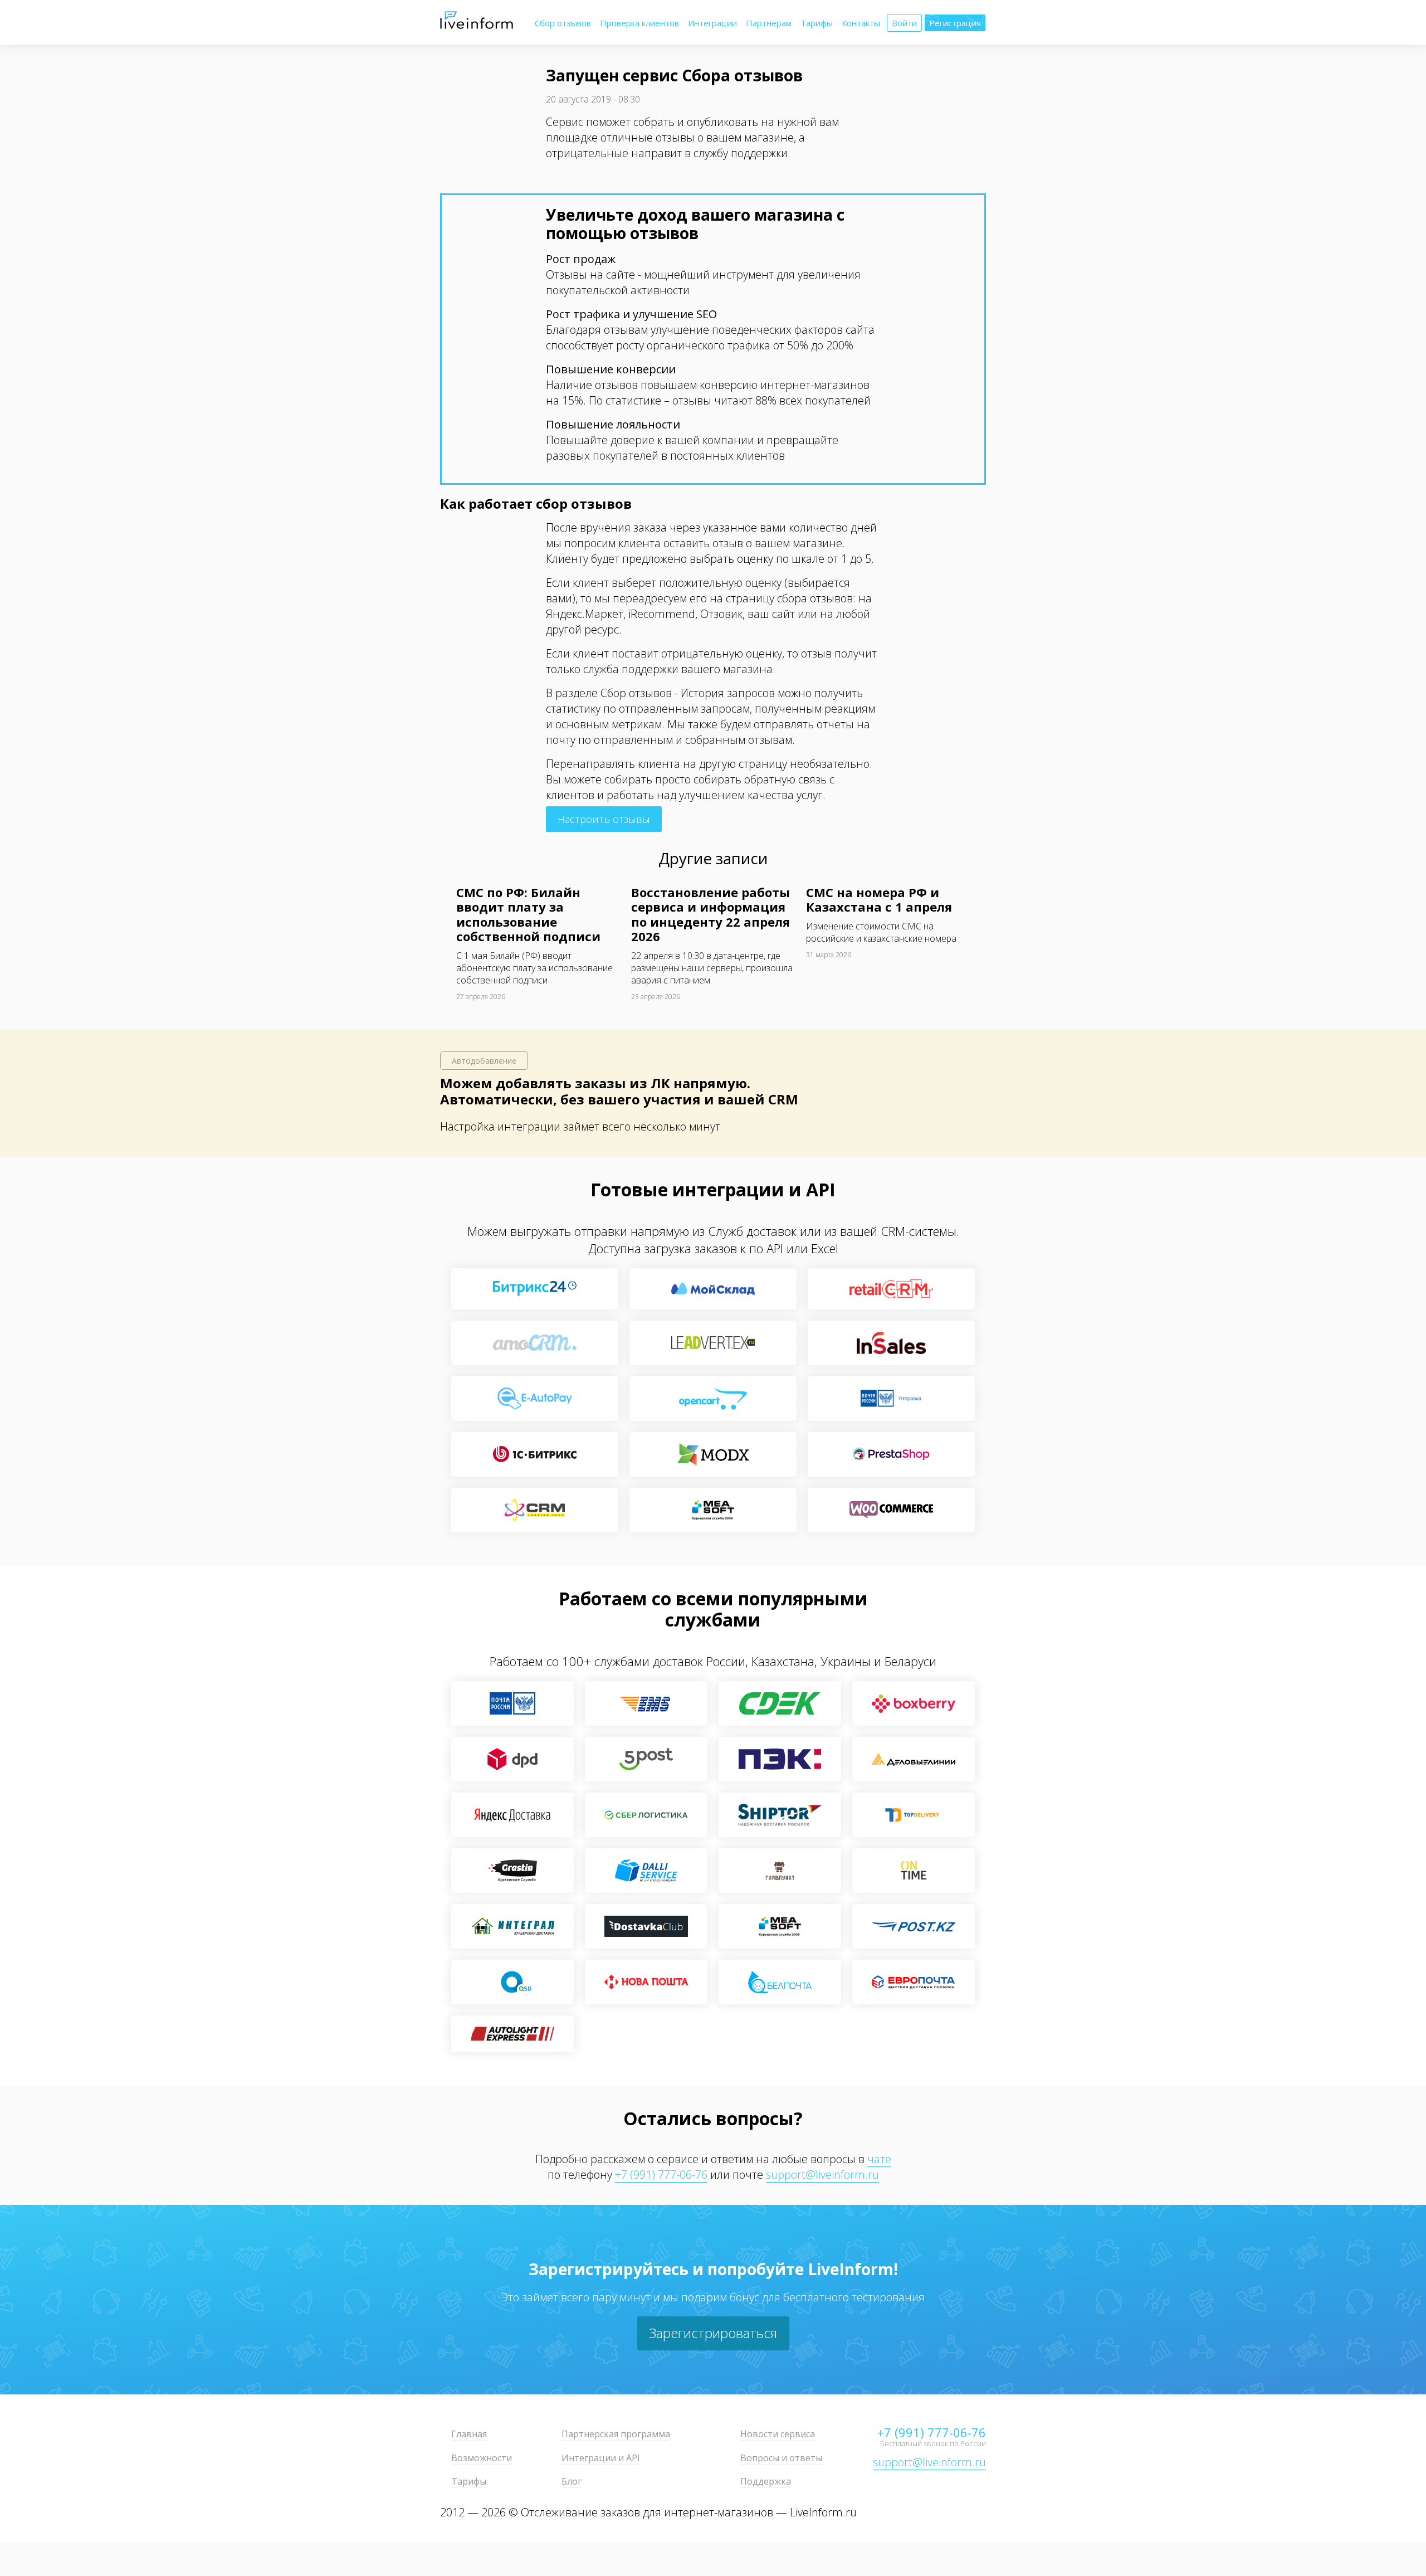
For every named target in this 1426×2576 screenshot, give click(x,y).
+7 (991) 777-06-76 (661, 2175)
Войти (904, 23)
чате (879, 2159)
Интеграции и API (601, 2458)
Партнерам (769, 23)
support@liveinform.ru (822, 2175)
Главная (469, 2434)
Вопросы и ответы (781, 2458)
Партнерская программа (616, 2434)
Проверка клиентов (639, 23)
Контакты (861, 23)
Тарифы (817, 23)
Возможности (482, 2458)
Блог (572, 2481)
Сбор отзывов (563, 23)
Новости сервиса (778, 2434)
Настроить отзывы (604, 819)
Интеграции (712, 23)
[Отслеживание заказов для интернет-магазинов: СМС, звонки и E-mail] (477, 26)
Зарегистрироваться (713, 2333)
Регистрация (955, 23)
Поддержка (766, 2481)
